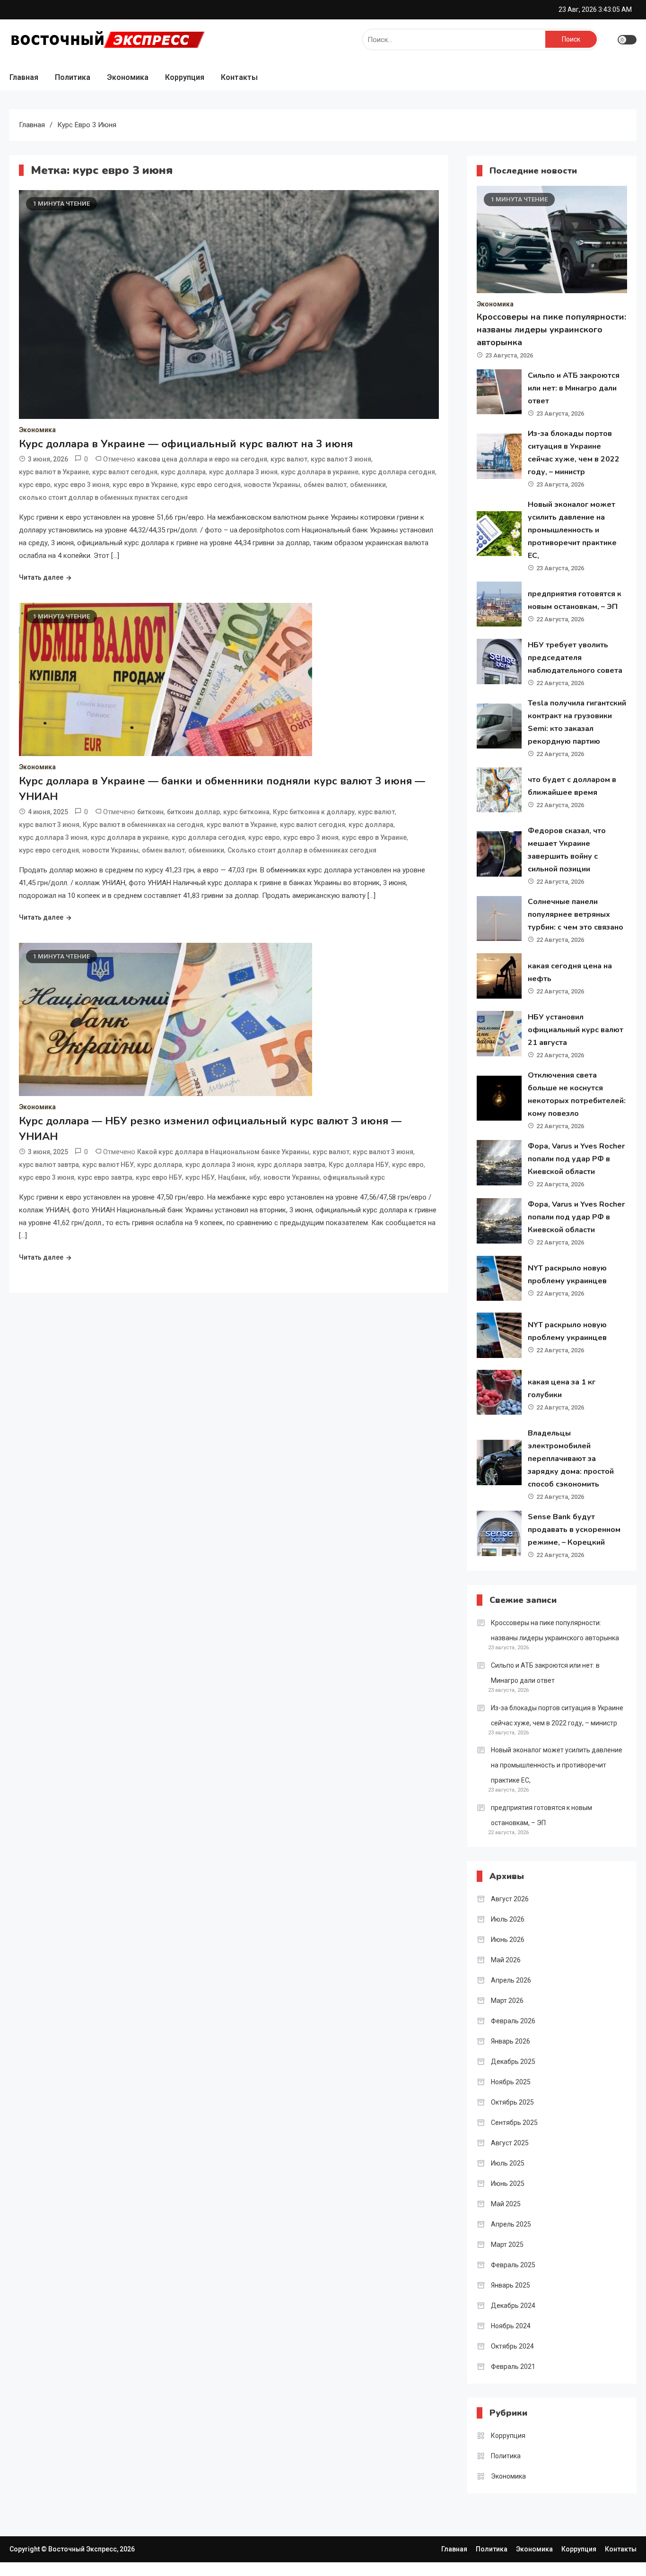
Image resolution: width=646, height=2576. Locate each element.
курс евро (35, 485)
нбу (255, 1177)
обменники (368, 485)
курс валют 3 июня (341, 459)
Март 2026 (507, 2001)
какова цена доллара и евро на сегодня (202, 459)
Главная (24, 77)
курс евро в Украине (145, 485)
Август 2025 (510, 2143)
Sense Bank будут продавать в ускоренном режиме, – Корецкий (574, 1530)
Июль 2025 (508, 2163)
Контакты (239, 77)
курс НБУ (200, 1177)
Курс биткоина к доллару (314, 812)
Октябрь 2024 (512, 2346)
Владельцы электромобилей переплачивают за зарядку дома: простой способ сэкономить (571, 1459)
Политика (73, 77)
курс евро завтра (105, 1177)
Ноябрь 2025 (511, 2082)
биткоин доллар (193, 812)
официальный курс (354, 1177)
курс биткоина (246, 812)
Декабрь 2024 (513, 2306)
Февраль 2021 (513, 2367)
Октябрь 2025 (512, 2102)
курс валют (289, 459)
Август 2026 (510, 1899)
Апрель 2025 (511, 2224)
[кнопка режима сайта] (627, 40)
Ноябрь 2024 (511, 2326)
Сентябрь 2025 (514, 2123)
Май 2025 (506, 2204)
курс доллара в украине (320, 472)
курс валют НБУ (108, 1165)
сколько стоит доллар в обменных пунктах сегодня (103, 497)
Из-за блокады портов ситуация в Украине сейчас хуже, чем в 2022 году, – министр (557, 1715)
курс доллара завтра (291, 1165)
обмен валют (325, 485)
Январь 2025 (511, 2285)
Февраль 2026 (513, 2021)
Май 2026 (506, 1960)
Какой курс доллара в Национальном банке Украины (223, 1152)
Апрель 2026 (511, 1980)
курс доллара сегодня (398, 472)
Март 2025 (507, 2245)
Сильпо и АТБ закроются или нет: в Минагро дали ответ (574, 388)
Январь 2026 (511, 2041)
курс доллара (183, 472)
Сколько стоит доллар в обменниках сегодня (302, 850)
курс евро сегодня (211, 485)
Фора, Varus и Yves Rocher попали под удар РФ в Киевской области (576, 1159)
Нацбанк (232, 1177)
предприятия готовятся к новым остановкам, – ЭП (541, 1815)
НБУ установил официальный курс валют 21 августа (576, 1030)
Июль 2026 (508, 1919)
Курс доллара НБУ (359, 1165)
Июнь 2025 (508, 2184)
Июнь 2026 (508, 1940)
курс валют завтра (49, 1165)
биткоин (150, 812)
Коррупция (185, 77)
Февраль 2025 (513, 2265)
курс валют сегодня (125, 472)
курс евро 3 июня (82, 485)
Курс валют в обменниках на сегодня (143, 825)
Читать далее (41, 577)
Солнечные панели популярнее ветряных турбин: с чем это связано (576, 914)
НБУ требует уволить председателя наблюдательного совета (575, 658)
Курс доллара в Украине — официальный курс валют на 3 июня (186, 444)
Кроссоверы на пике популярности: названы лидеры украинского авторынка (551, 330)
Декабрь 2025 (513, 2062)
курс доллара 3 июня (243, 472)
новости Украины (272, 485)
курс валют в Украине (54, 472)
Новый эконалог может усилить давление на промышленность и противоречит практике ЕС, (572, 530)
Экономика (128, 77)
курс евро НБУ (159, 1177)
